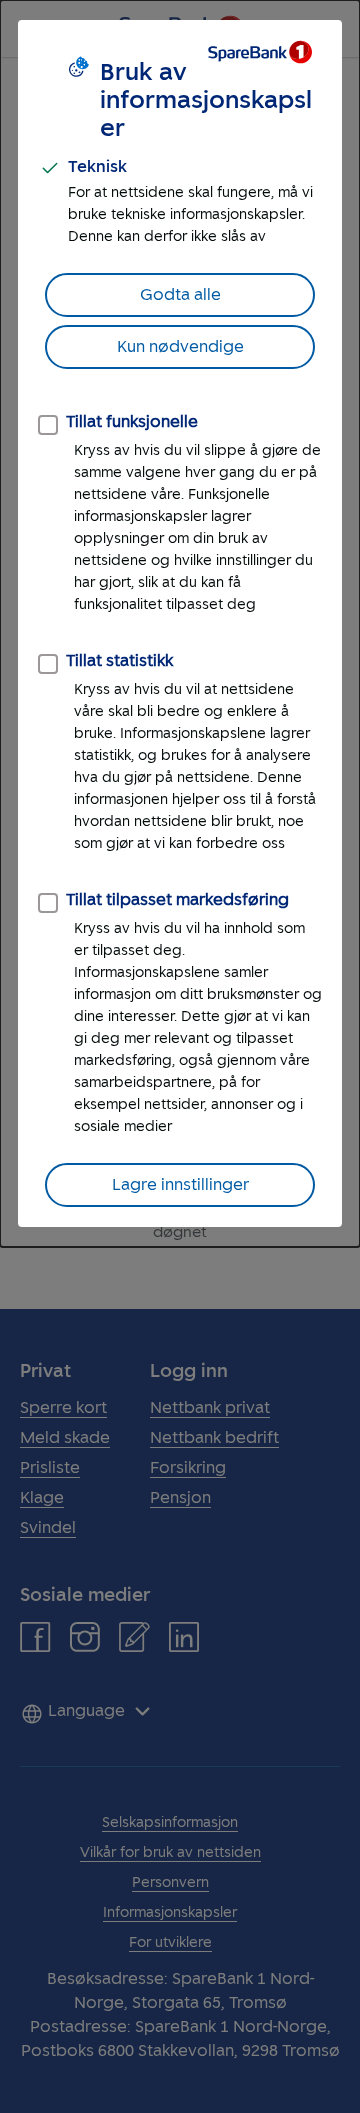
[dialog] (180, 623)
